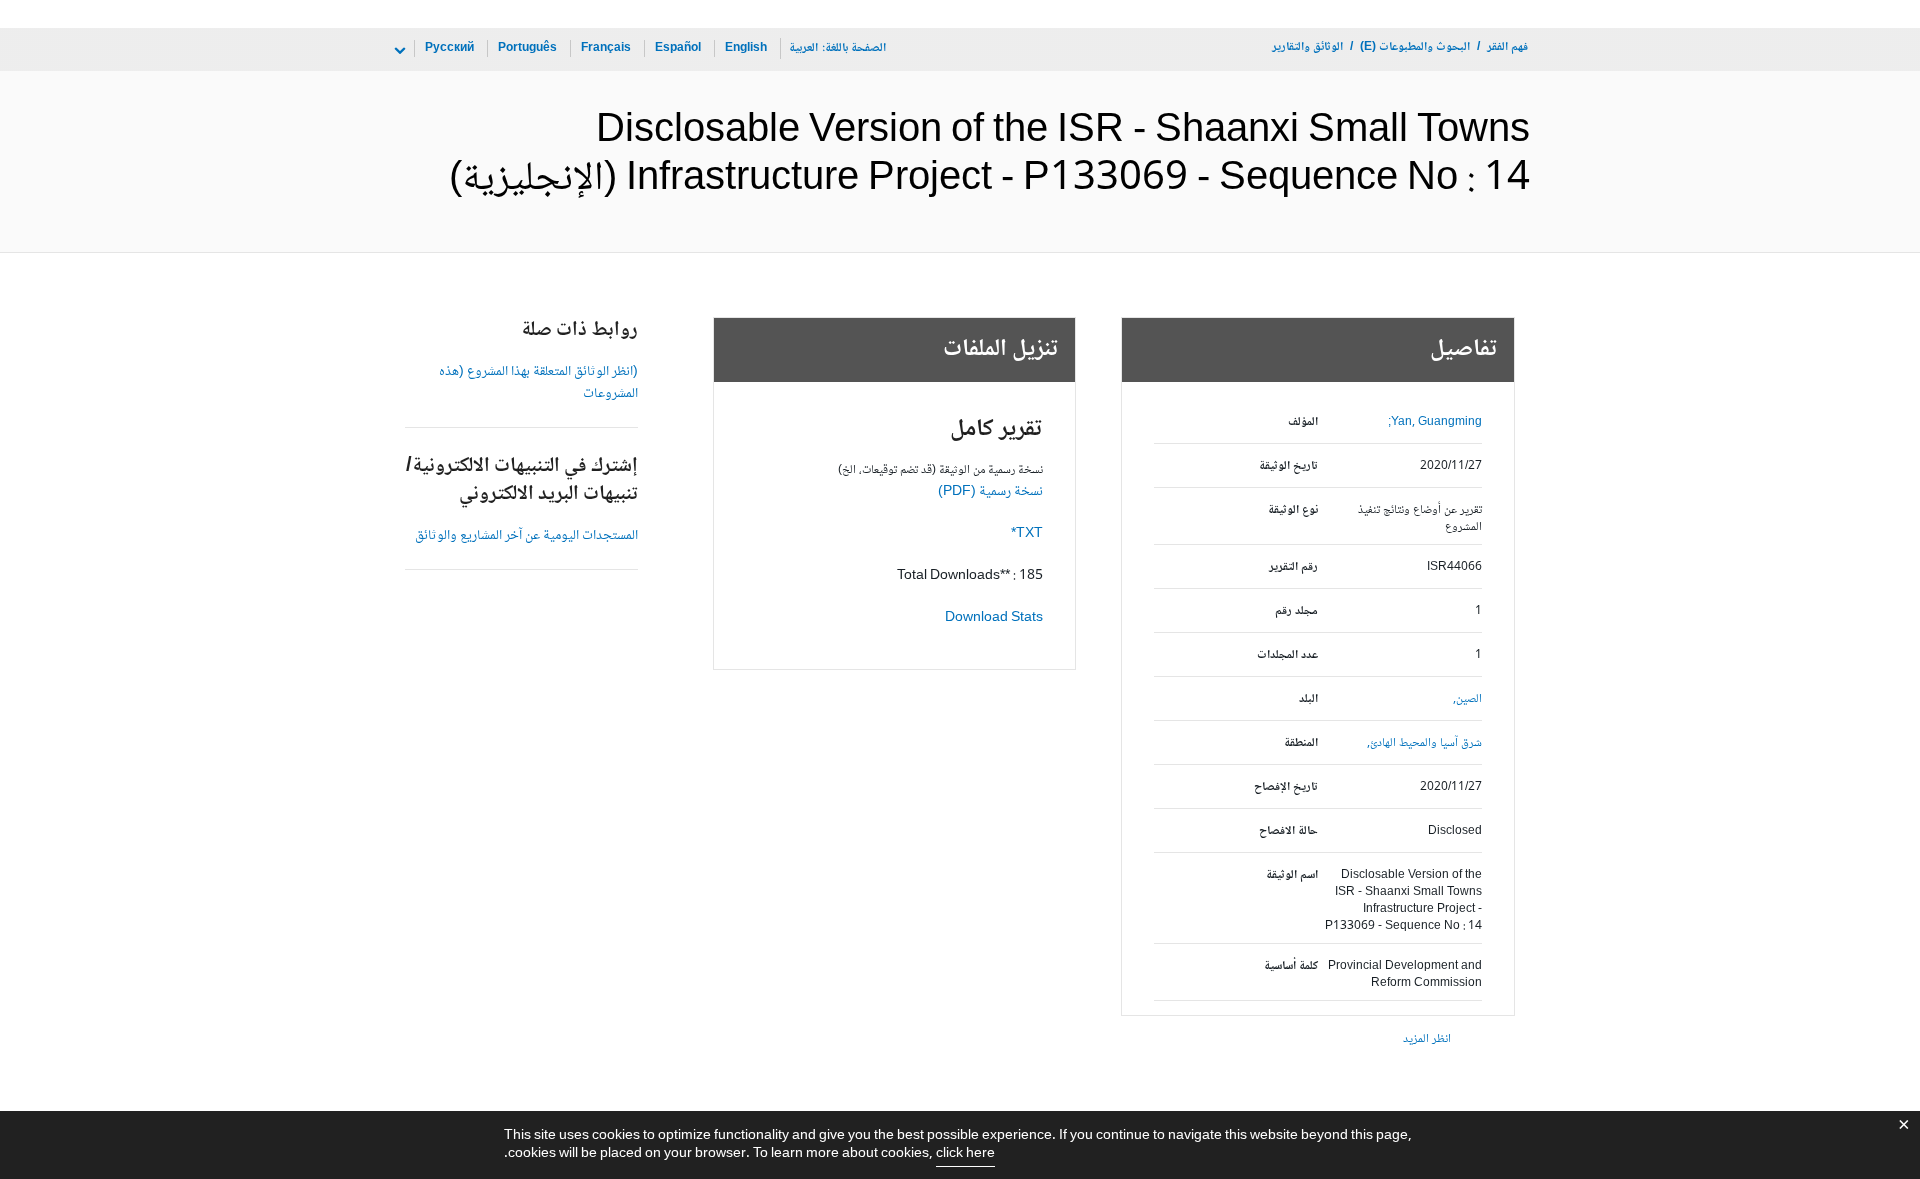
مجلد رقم (1296, 611)
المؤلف (1303, 422)
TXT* (1027, 534)
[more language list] (398, 51)
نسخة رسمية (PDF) (990, 492)
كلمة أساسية (1291, 966)
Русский (449, 48)
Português (527, 48)
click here (965, 1154)
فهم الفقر (1507, 47)
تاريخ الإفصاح (1286, 787)
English (746, 48)
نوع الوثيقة (1293, 510)
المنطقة (1301, 743)
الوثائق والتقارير (1307, 47)
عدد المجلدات (1287, 655)
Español (678, 48)
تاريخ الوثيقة (1288, 466)
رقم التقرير (1293, 567)
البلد (1308, 699)
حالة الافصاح (1288, 831)
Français (606, 48)
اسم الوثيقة (1292, 875)
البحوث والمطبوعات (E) (1415, 47)
